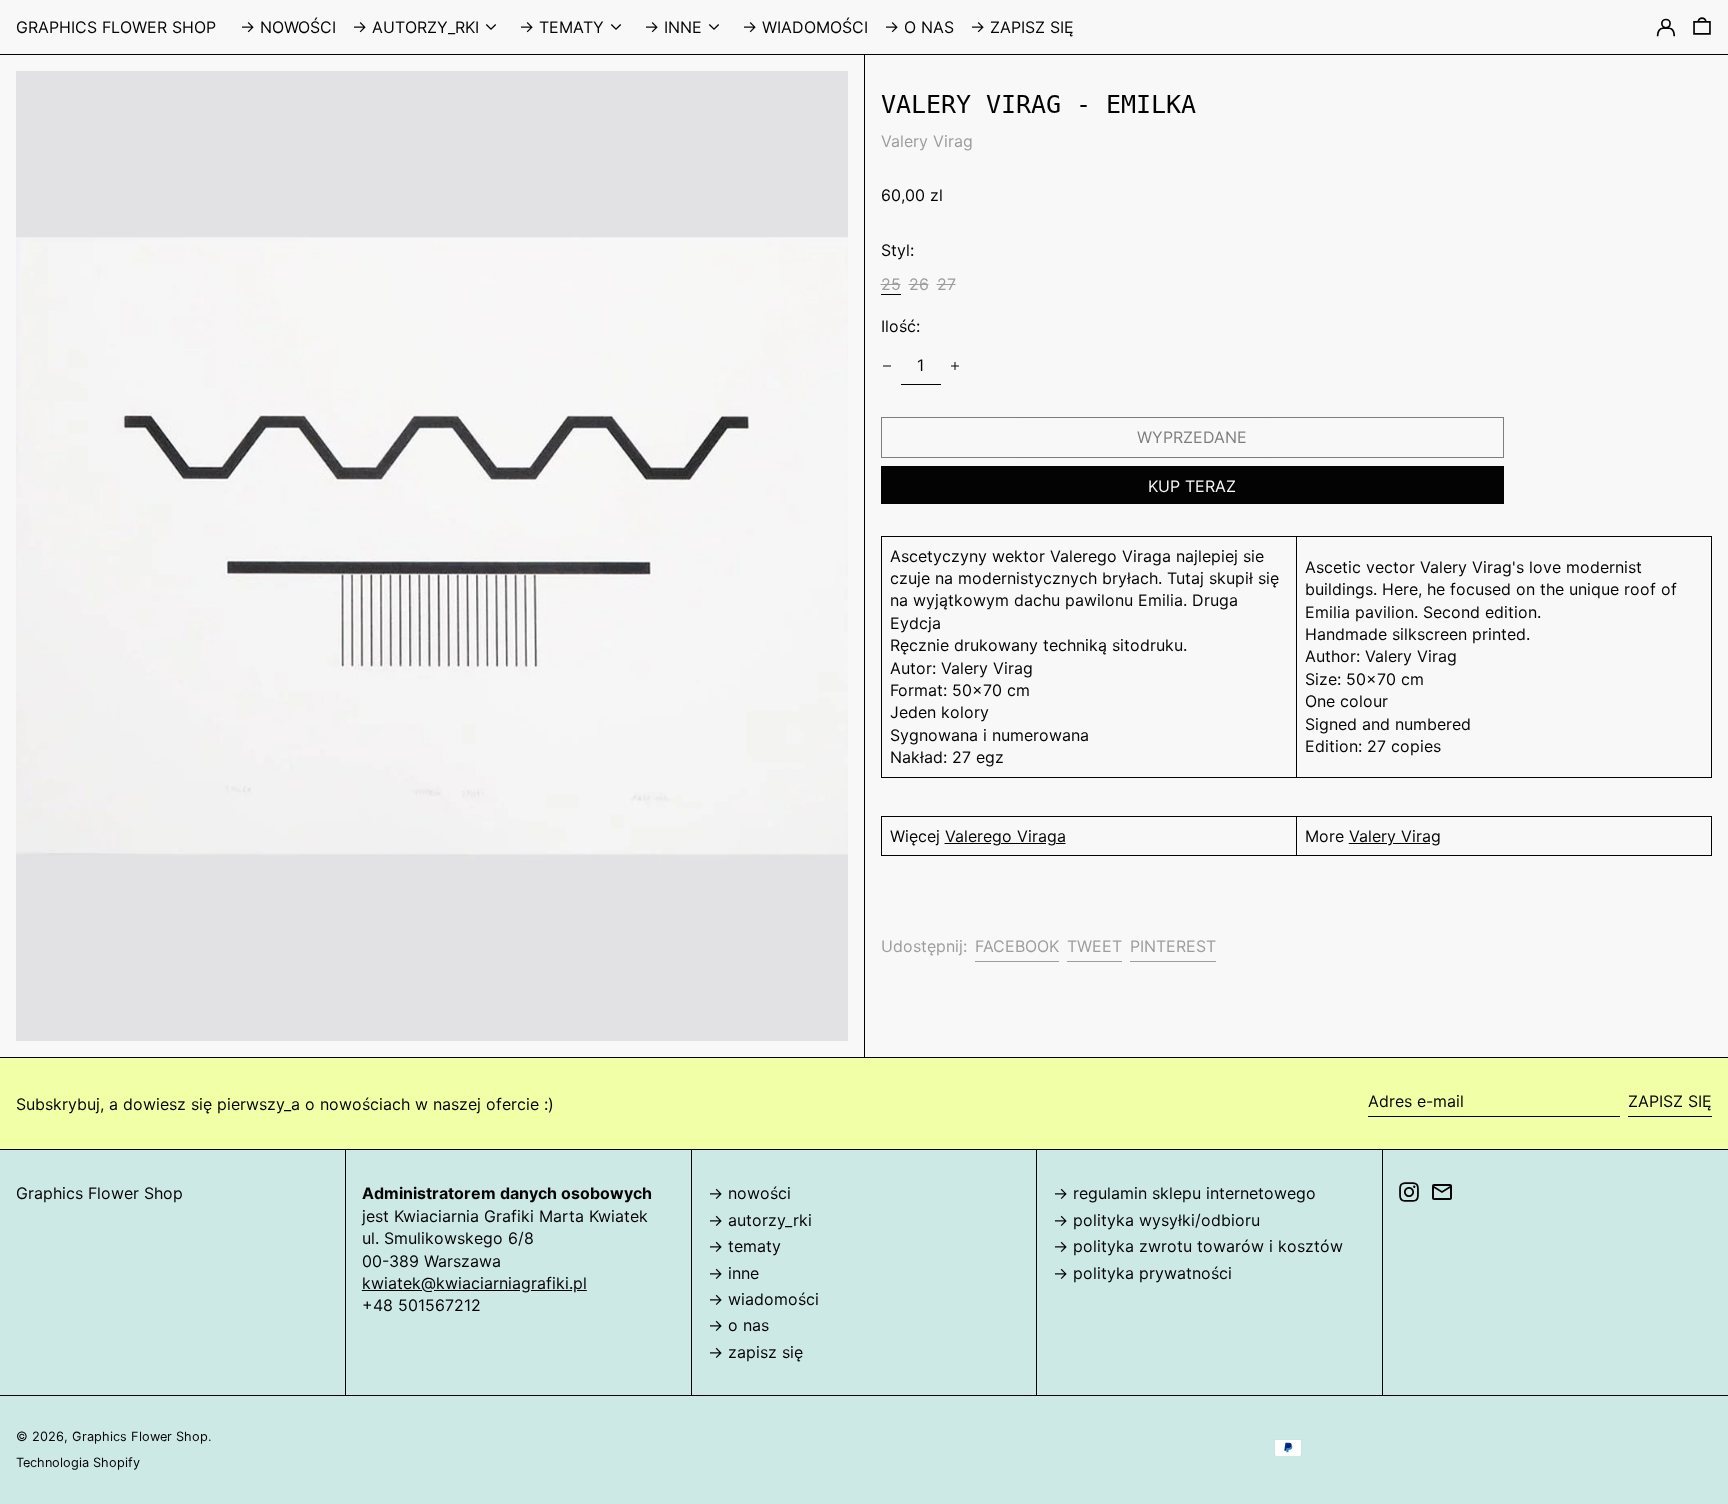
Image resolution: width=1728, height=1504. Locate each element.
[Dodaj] (955, 366)
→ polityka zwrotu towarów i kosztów (1198, 1246)
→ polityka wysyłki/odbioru (1156, 1220)
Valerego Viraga (1005, 836)
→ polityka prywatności (1142, 1273)
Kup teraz (1192, 486)
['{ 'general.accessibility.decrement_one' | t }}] (887, 366)
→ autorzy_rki (760, 1220)
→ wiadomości (763, 1299)
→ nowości (749, 1193)
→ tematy (744, 1246)
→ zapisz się (755, 1352)
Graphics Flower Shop (116, 27)
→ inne (733, 1273)
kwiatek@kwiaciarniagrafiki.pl (474, 1283)
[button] (1702, 27)
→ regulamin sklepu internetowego (1184, 1193)
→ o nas (738, 1325)
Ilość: (900, 327)
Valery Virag (927, 141)
